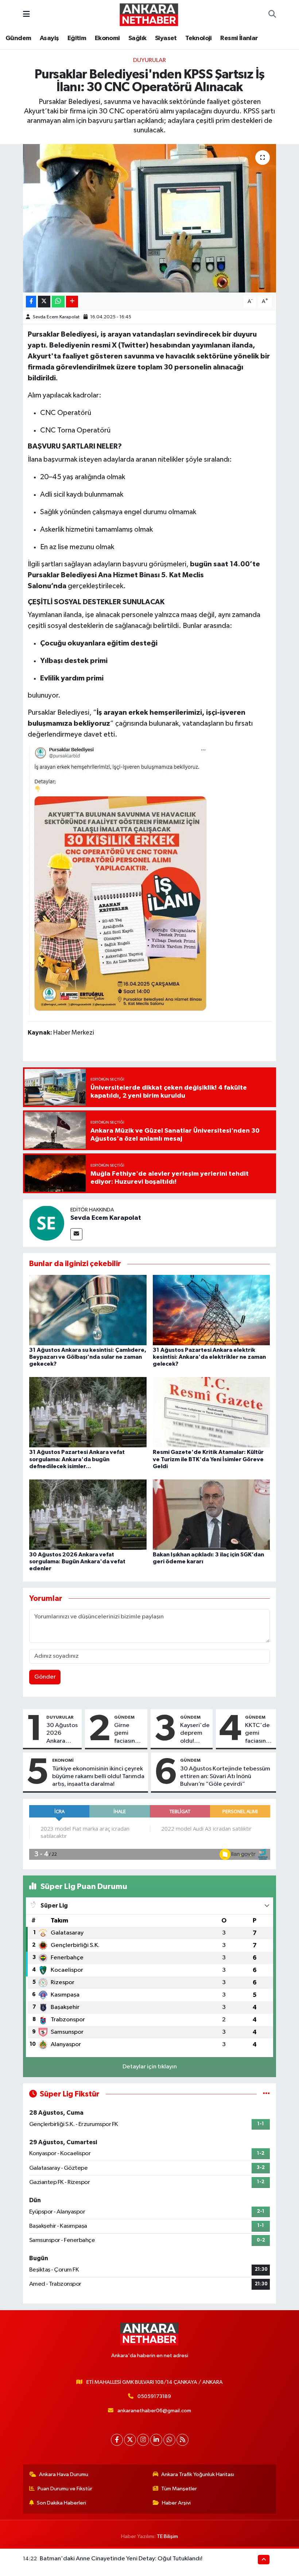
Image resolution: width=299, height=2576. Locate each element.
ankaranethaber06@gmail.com (154, 2411)
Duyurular (149, 60)
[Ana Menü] (26, 14)
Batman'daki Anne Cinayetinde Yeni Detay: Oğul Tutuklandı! (121, 2559)
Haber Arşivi (176, 2503)
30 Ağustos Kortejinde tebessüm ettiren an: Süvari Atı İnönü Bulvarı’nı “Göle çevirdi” (225, 1777)
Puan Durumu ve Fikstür (65, 2489)
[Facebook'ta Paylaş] (31, 302)
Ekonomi (107, 38)
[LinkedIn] (156, 2440)
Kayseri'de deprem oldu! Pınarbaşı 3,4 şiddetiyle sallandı (195, 1734)
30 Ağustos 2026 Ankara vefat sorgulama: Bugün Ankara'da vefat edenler (77, 1561)
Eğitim (77, 38)
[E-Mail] (76, 1234)
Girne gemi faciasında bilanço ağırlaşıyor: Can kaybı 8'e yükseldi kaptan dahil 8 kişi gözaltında (129, 1734)
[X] (130, 2440)
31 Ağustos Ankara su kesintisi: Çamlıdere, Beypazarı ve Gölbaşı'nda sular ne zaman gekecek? (88, 1357)
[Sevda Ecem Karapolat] (47, 1223)
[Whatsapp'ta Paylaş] (58, 302)
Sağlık (137, 38)
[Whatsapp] (169, 2440)
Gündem (18, 38)
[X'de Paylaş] (44, 302)
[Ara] (272, 15)
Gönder (45, 1677)
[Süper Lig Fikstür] (266, 2094)
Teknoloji (199, 38)
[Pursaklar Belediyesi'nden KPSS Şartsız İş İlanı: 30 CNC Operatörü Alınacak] (150, 218)
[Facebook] (117, 2440)
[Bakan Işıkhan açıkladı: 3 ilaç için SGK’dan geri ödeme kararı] (211, 1514)
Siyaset (166, 38)
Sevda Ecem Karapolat (56, 317)
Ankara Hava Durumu (64, 2474)
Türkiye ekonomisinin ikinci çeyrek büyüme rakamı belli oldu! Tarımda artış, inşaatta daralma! (98, 1777)
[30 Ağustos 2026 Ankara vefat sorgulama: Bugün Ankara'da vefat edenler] (88, 1514)
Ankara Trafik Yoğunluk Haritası (198, 2474)
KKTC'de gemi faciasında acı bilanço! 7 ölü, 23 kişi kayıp (259, 1734)
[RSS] (182, 2440)
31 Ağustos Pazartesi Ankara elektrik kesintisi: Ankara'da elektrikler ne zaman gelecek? (209, 1357)
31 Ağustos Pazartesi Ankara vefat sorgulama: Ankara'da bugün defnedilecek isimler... (77, 1459)
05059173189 (154, 2396)
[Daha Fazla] (72, 302)
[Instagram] (143, 2440)
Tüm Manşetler (179, 2489)
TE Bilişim (167, 2536)
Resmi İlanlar (239, 38)
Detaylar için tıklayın (150, 2067)
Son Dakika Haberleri (61, 2503)
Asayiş (49, 38)
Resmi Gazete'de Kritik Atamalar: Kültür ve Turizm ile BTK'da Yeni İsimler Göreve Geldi (208, 1459)
